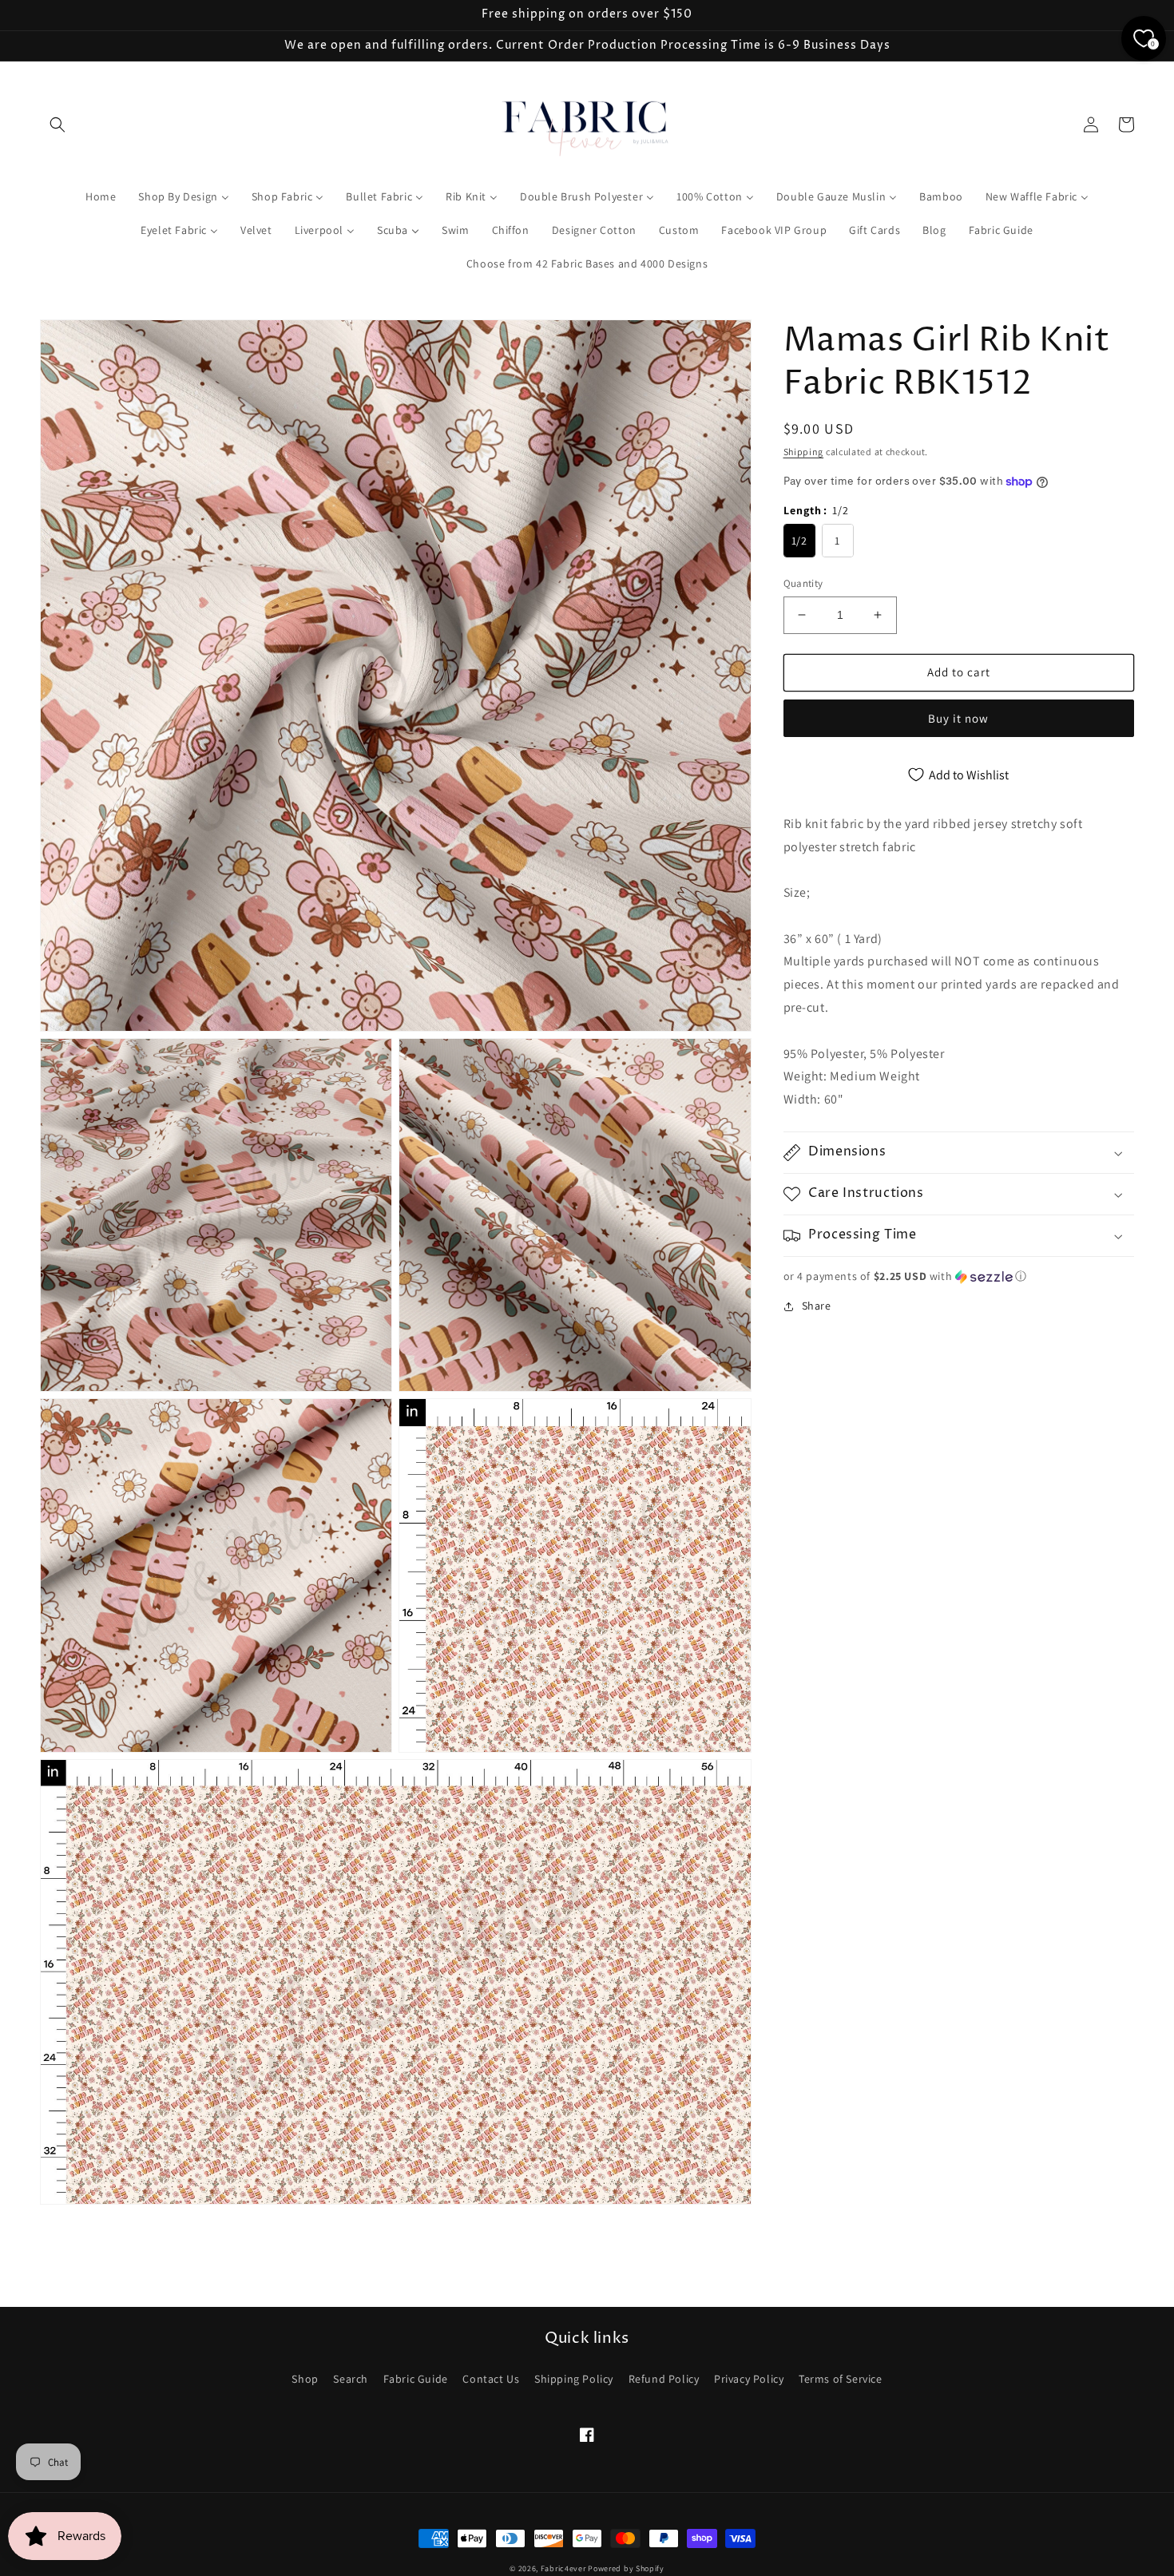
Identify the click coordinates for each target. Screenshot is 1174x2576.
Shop (305, 2379)
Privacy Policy (749, 2379)
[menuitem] (101, 196)
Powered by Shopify (626, 2568)
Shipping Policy (574, 2379)
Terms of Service (841, 2379)
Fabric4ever (563, 2568)
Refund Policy (664, 2379)
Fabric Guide (416, 2379)
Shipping (804, 452)
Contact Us (491, 2379)
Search (351, 2379)
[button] (58, 125)
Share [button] (817, 1306)
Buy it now (958, 718)
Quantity (803, 583)
